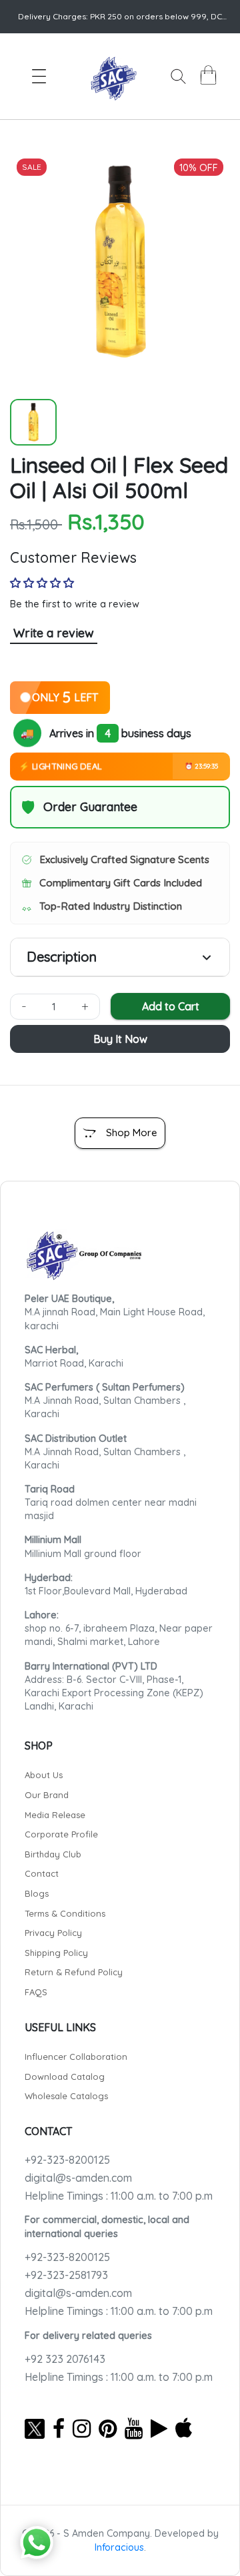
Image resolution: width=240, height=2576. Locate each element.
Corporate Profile (61, 1834)
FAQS (36, 1992)
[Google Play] (159, 2428)
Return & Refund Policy (74, 1972)
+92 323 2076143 (65, 2359)
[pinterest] (108, 2428)
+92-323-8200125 (67, 2160)
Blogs (37, 1893)
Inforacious (119, 2547)
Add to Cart (171, 1006)
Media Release (55, 1815)
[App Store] (184, 2428)
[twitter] (35, 2428)
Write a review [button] (54, 633)
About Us (44, 1775)
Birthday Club (53, 1854)
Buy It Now (120, 1039)
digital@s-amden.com (78, 2178)
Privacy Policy (53, 1933)
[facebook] (59, 2428)
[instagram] (82, 2428)
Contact (42, 1873)
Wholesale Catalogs (66, 2096)
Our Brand (47, 1795)
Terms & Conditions (65, 1913)
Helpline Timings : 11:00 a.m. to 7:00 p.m (119, 2196)
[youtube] (134, 2428)
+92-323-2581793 (66, 2275)
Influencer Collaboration (76, 2057)
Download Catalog (65, 2077)
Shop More (132, 1132)
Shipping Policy (56, 1953)
